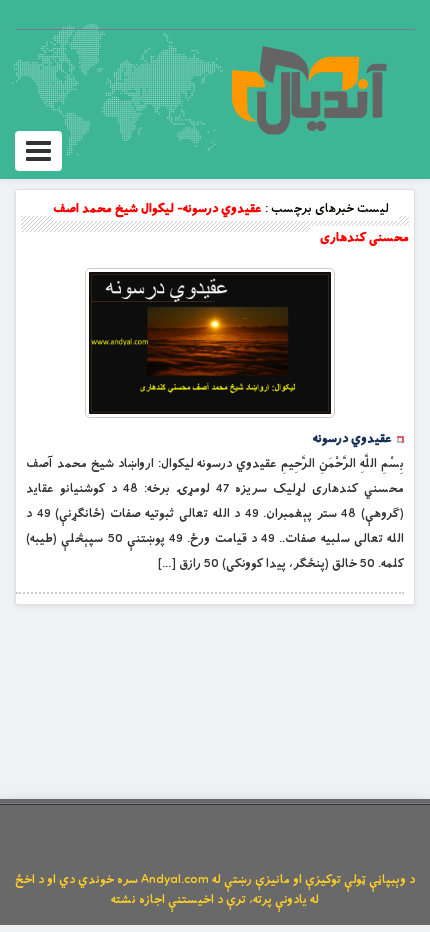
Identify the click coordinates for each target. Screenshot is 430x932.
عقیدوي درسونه (352, 439)
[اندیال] (308, 90)
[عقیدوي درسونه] (210, 343)
